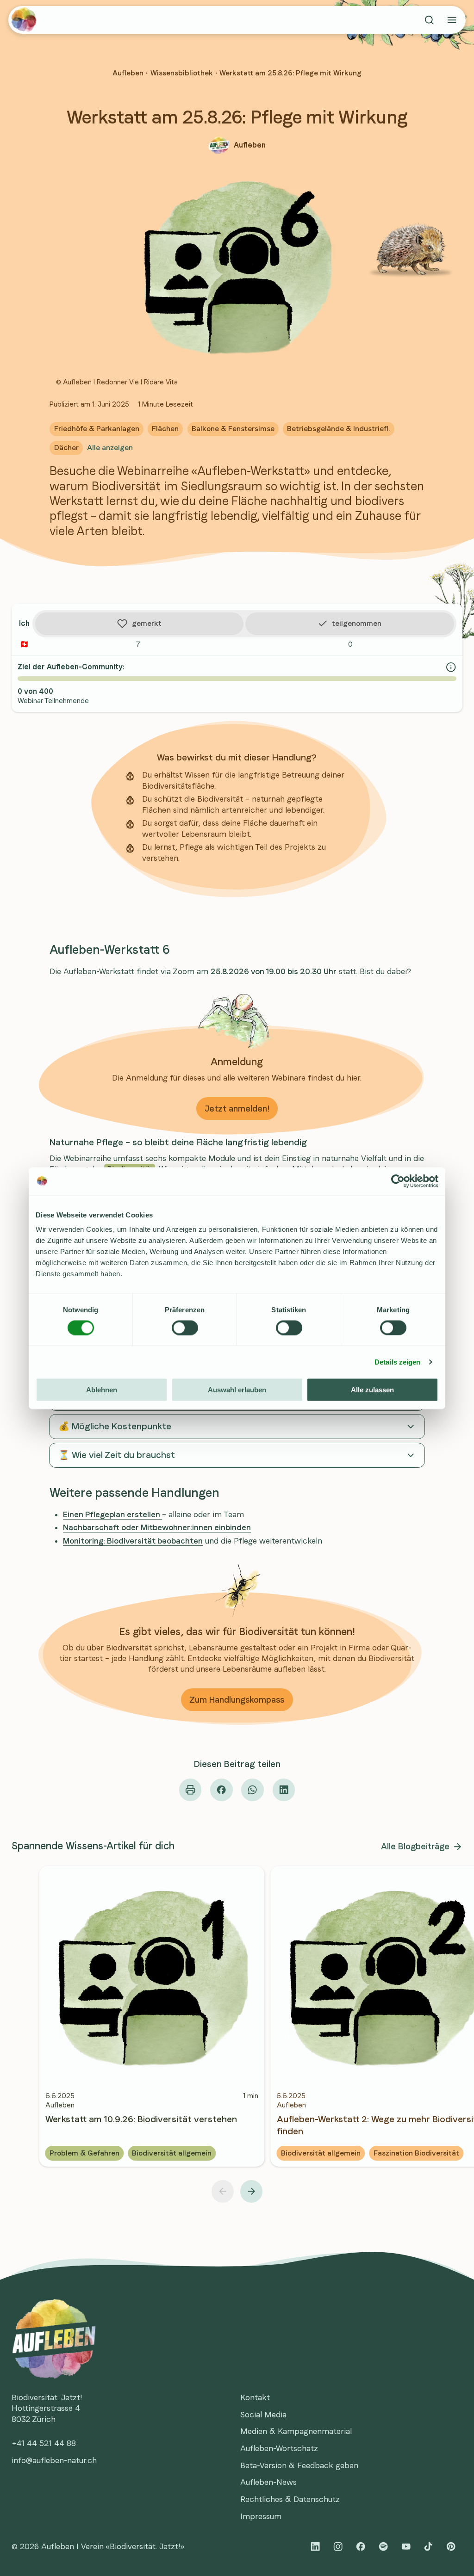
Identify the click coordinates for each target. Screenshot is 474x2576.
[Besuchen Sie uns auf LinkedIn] (315, 2547)
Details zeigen (397, 1362)
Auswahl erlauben (237, 1390)
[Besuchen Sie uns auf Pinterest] (451, 2547)
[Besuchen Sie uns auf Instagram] (338, 2547)
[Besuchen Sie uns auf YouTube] (406, 2547)
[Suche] (429, 20)
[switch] (185, 1328)
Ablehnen (102, 1390)
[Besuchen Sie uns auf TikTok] (428, 2547)
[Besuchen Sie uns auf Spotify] (383, 2547)
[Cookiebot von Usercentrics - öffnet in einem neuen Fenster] (398, 1181)
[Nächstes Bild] (252, 2191)
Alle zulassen (372, 1390)
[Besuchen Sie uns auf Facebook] (361, 2547)
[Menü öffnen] (452, 20)
